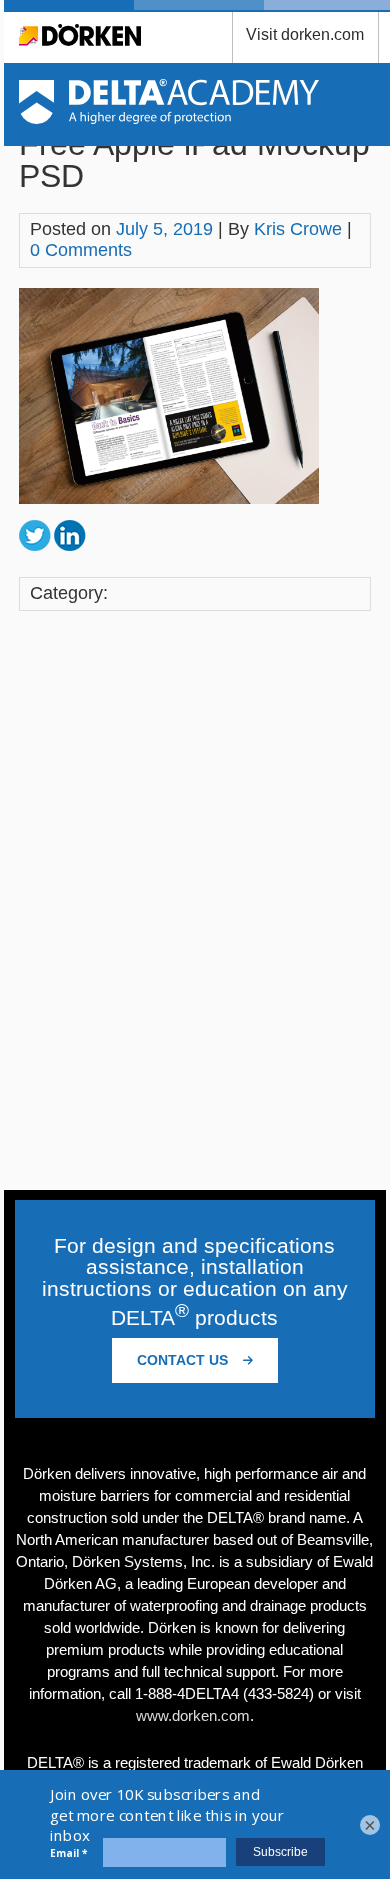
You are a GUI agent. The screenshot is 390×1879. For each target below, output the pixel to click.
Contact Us (184, 1360)
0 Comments (81, 250)
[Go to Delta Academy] (169, 118)
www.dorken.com (193, 1715)
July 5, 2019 (164, 229)
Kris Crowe (298, 229)
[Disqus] (195, 903)
